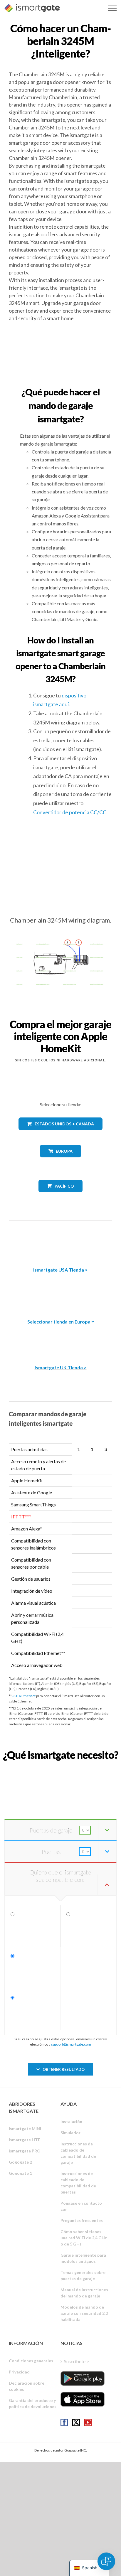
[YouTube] (88, 2422)
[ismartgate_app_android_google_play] (83, 2378)
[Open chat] (106, 2561)
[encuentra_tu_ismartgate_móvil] (60, 1768)
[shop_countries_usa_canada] (60, 1134)
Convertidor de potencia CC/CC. (70, 812)
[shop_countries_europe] (60, 1162)
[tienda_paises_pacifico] (61, 1197)
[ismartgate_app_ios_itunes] (83, 2399)
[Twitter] (76, 2422)
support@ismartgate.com (71, 2044)
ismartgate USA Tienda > (60, 1270)
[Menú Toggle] (112, 8)
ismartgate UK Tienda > (61, 1367)
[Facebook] (64, 2422)
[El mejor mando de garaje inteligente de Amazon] (60, 1239)
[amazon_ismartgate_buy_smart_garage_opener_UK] (60, 1337)
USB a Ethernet (24, 1696)
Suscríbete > (77, 2361)
